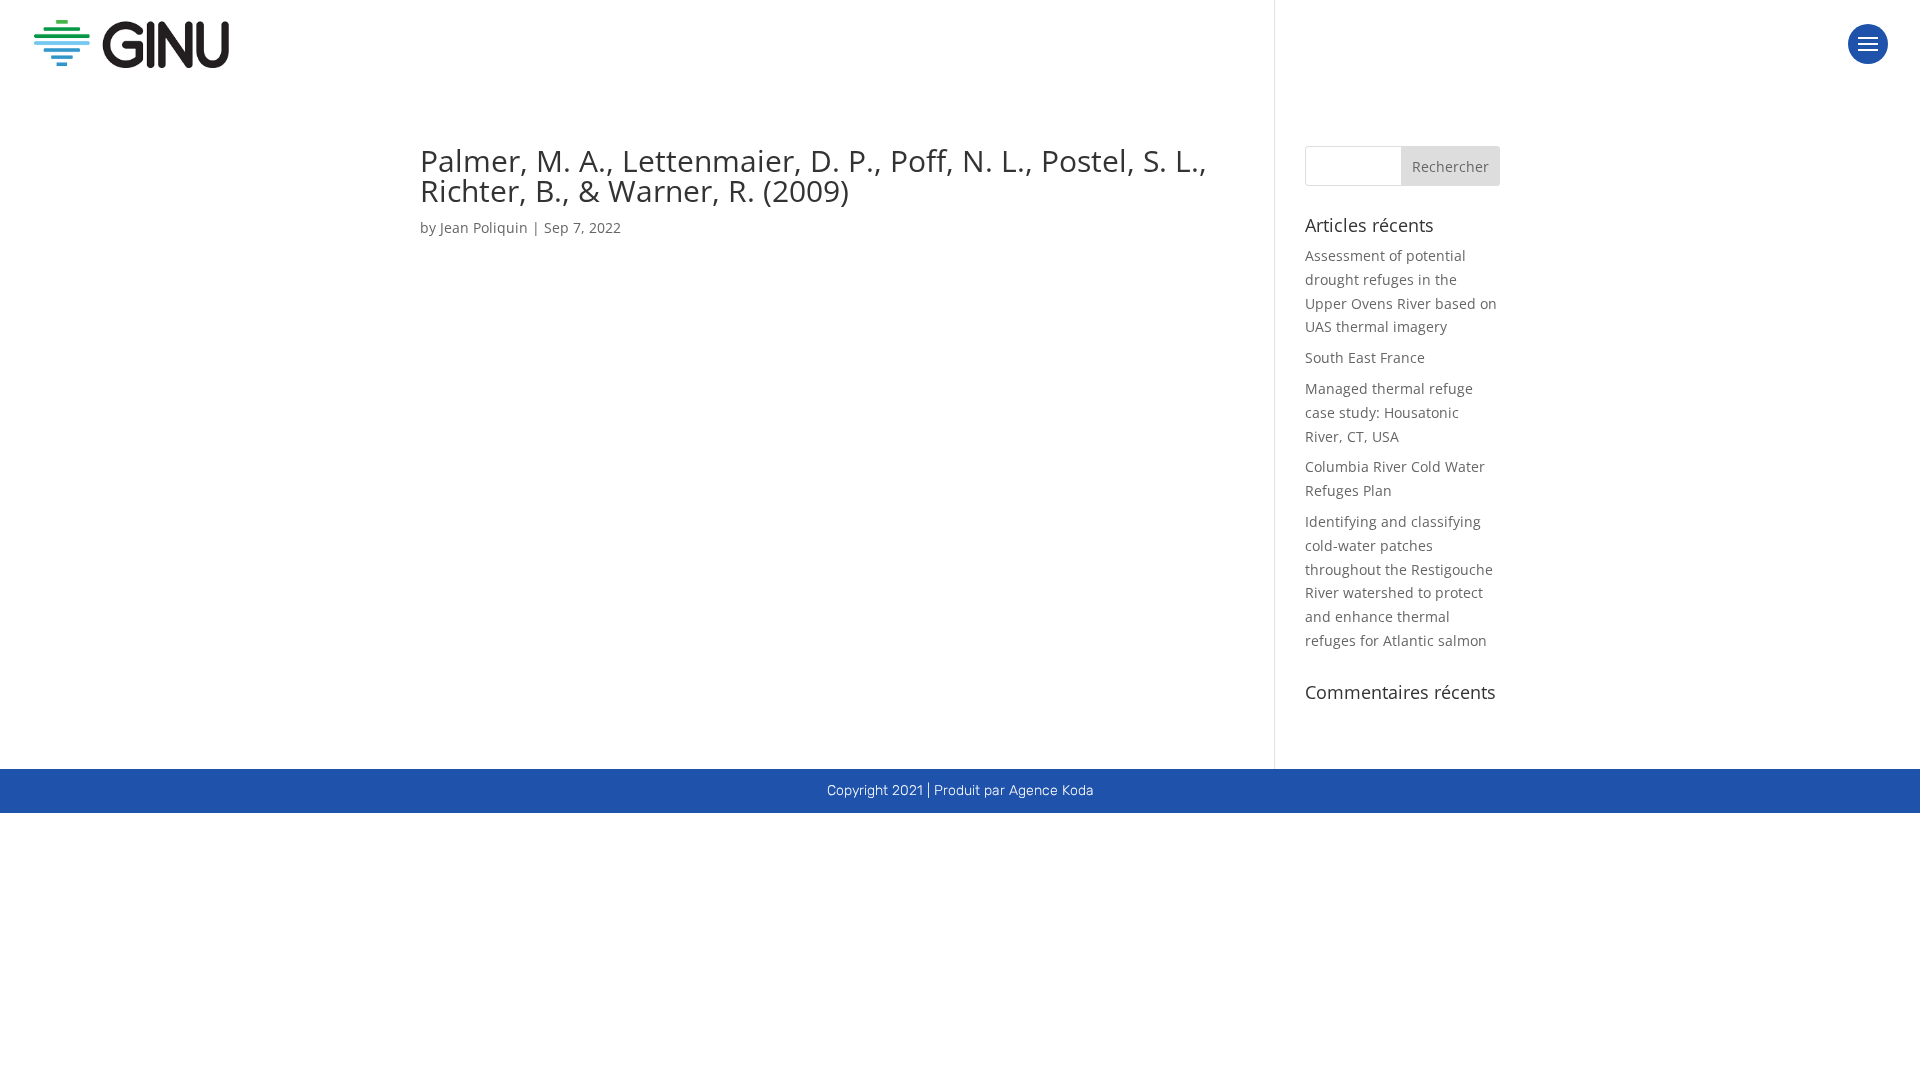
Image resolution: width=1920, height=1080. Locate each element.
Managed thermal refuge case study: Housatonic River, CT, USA (1389, 412)
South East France (1365, 357)
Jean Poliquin (484, 227)
